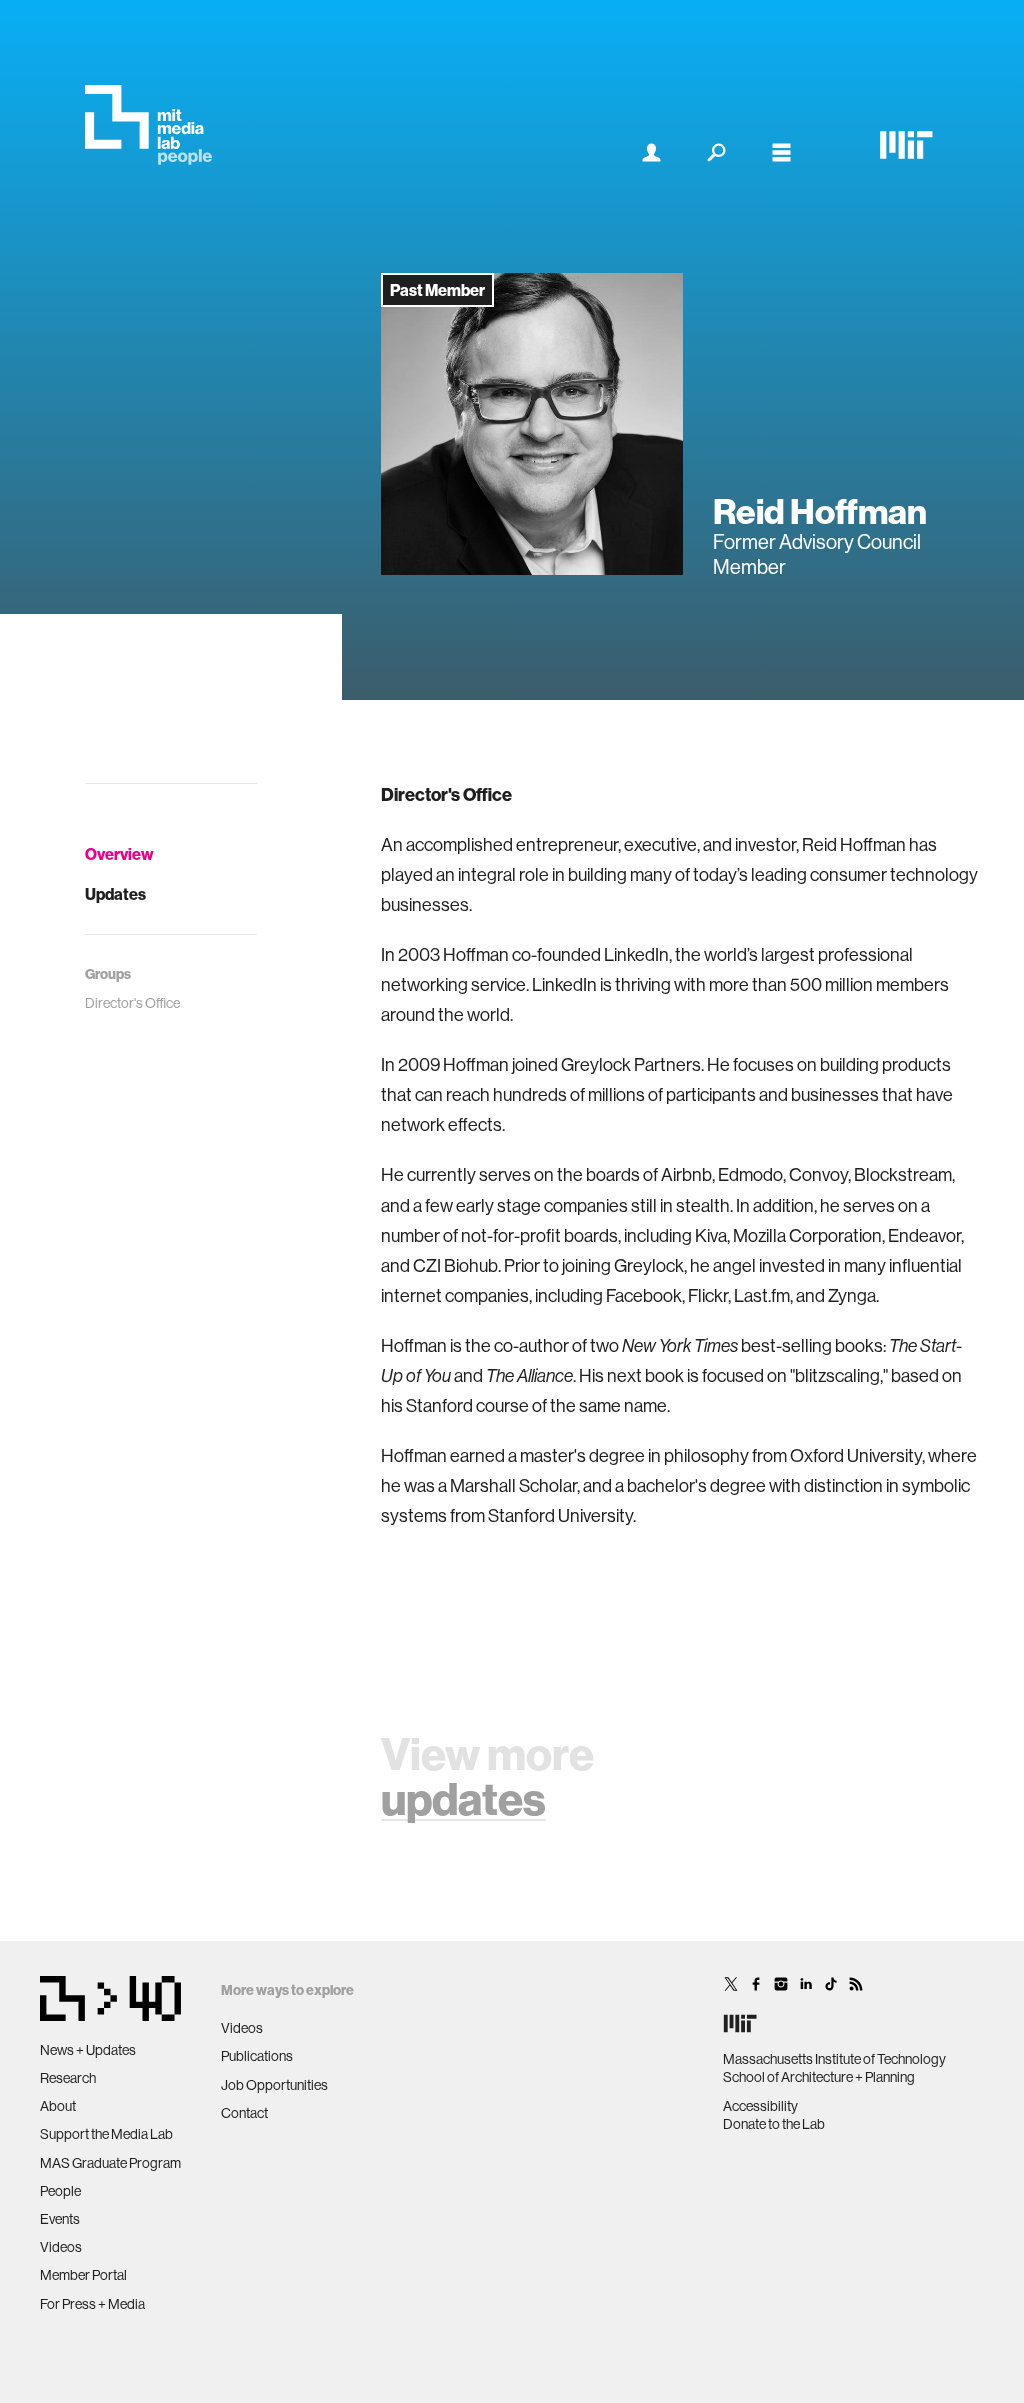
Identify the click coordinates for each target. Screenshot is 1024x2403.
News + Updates (88, 2050)
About (58, 2106)
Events (60, 2219)
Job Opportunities (274, 2085)
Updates (115, 894)
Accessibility (760, 2106)
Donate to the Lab (774, 2124)
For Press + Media (92, 2304)
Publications (257, 2056)
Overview (119, 854)
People (60, 2191)
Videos (61, 2247)
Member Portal (83, 2275)
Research (68, 2078)
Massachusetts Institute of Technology (834, 2059)
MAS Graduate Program (110, 2163)
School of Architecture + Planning (819, 2077)
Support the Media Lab (106, 2134)
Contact (244, 2113)
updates (463, 1798)
